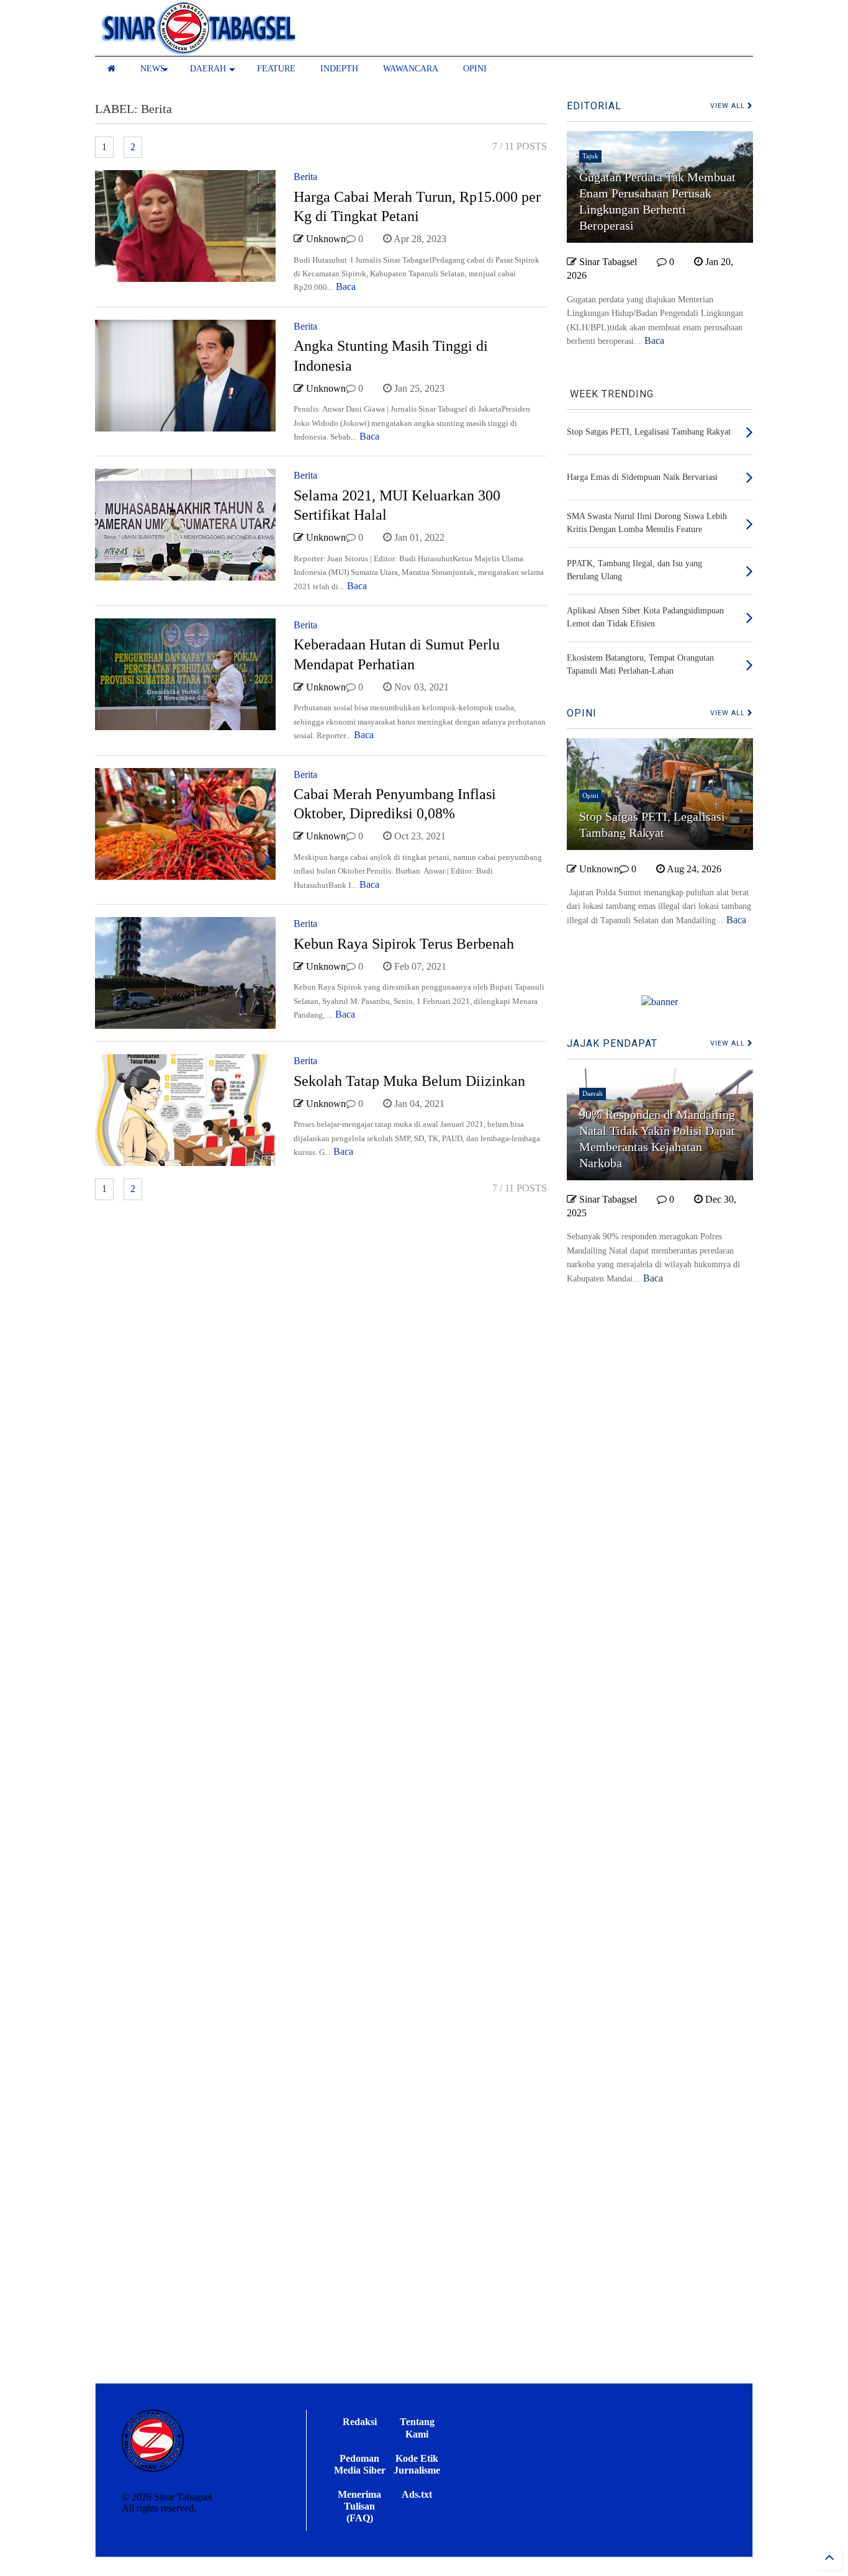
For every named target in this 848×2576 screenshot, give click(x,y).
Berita (305, 177)
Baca (346, 287)
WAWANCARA (411, 69)
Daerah (593, 1093)
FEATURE (276, 69)
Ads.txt (417, 2494)
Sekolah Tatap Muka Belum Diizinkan (409, 1081)
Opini (590, 795)
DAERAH (208, 69)
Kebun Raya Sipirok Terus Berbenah (404, 944)
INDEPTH (339, 69)
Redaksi (360, 2422)
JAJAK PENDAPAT (612, 1043)
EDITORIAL (594, 106)
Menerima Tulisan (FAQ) (359, 2506)
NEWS (153, 69)
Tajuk (590, 156)
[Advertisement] (660, 1896)
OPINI (475, 69)
